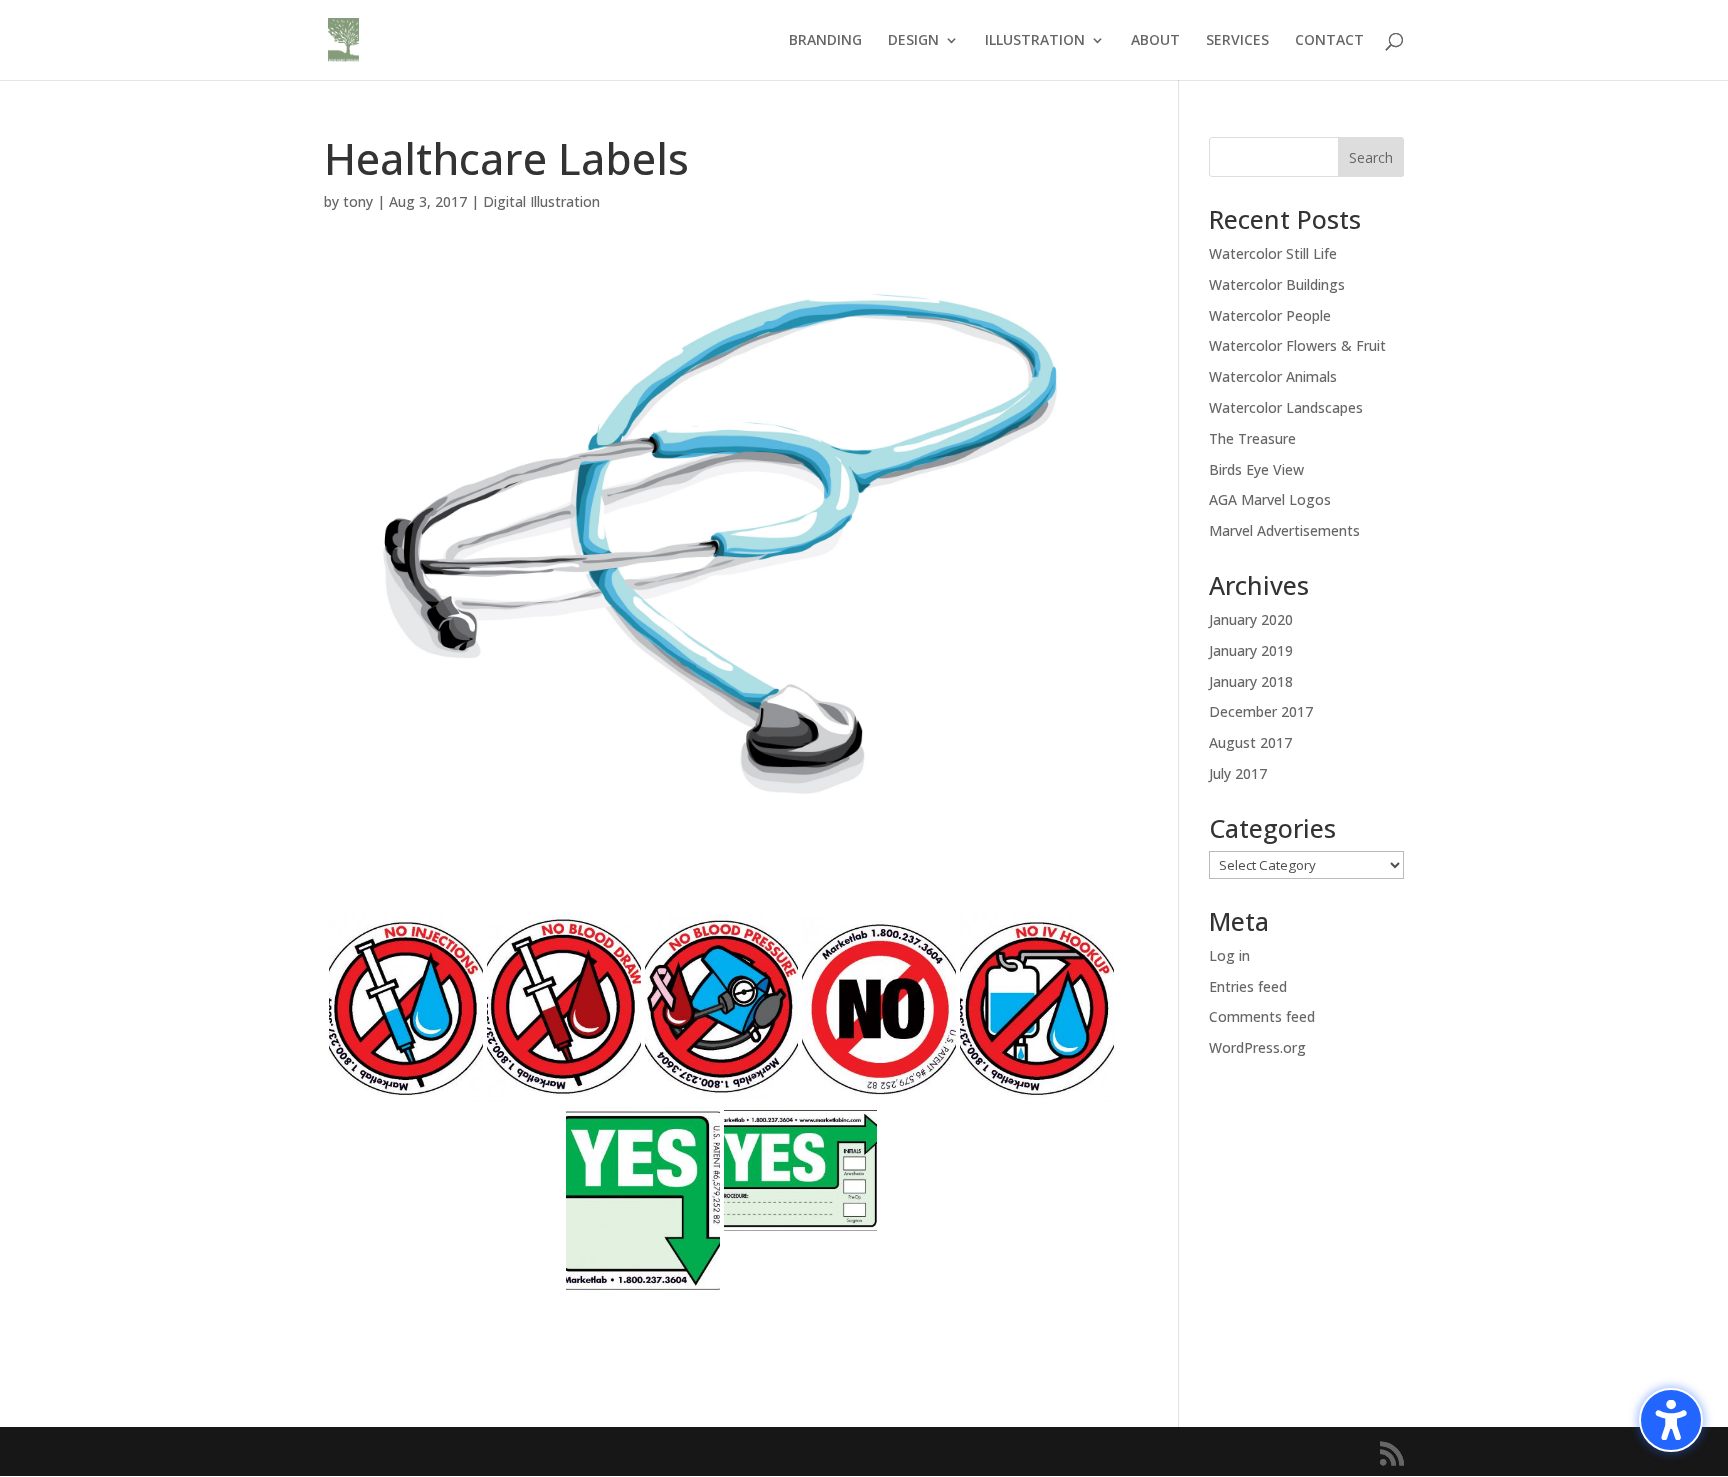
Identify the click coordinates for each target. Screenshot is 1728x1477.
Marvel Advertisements (1284, 530)
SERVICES (1237, 41)
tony (358, 201)
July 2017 (1238, 773)
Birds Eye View (1256, 469)
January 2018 (1251, 681)
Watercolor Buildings (1277, 284)
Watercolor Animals (1273, 376)
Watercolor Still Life (1273, 253)
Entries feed (1248, 986)
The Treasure (1252, 438)
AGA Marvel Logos (1270, 499)
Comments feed (1262, 1016)
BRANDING (825, 41)
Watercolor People (1270, 315)
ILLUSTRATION (1035, 41)
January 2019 (1251, 650)
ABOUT (1155, 41)
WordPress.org (1257, 1047)
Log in (1229, 955)
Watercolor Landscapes (1286, 407)
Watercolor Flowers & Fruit (1297, 345)
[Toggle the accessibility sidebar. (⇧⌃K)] (1671, 1420)
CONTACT (1329, 41)
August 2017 (1250, 742)
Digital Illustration (541, 201)
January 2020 (1251, 619)
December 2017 (1261, 711)
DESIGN (913, 41)
